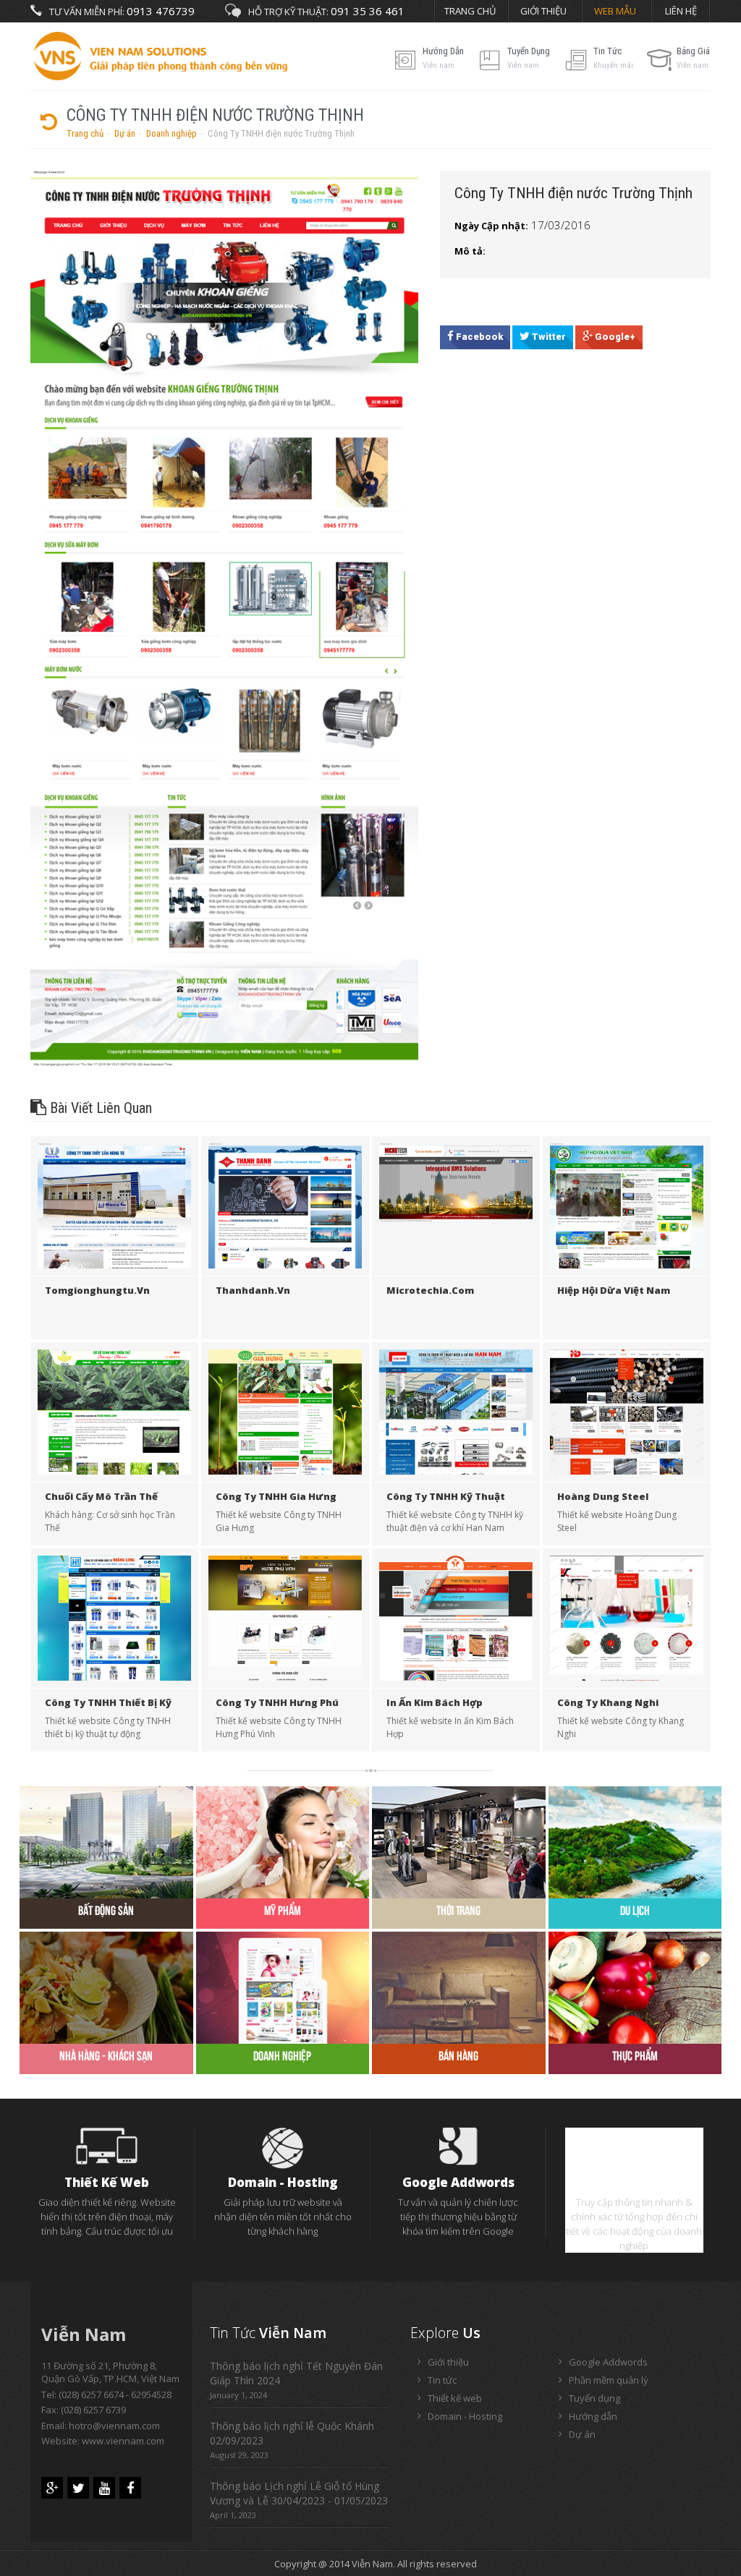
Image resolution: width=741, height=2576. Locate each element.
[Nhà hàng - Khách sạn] (106, 1987)
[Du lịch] (635, 1841)
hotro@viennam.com (114, 2426)
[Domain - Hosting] (283, 2147)
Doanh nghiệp (172, 133)
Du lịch (635, 1910)
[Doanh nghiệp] (283, 1987)
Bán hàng (458, 2056)
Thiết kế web (107, 2182)
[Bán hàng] (459, 1987)
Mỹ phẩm (283, 1910)
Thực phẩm (635, 2056)
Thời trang (458, 1910)
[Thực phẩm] (635, 1987)
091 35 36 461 (368, 11)
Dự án (125, 133)
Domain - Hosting (283, 2182)
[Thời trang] (459, 1841)
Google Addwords (458, 2182)
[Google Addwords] (458, 2146)
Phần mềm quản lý (634, 2182)
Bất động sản (106, 1910)
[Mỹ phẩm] (283, 1841)
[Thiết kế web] (107, 2145)
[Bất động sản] (106, 1841)
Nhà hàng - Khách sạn (106, 2056)
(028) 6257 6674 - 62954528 (115, 2394)
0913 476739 (161, 11)
